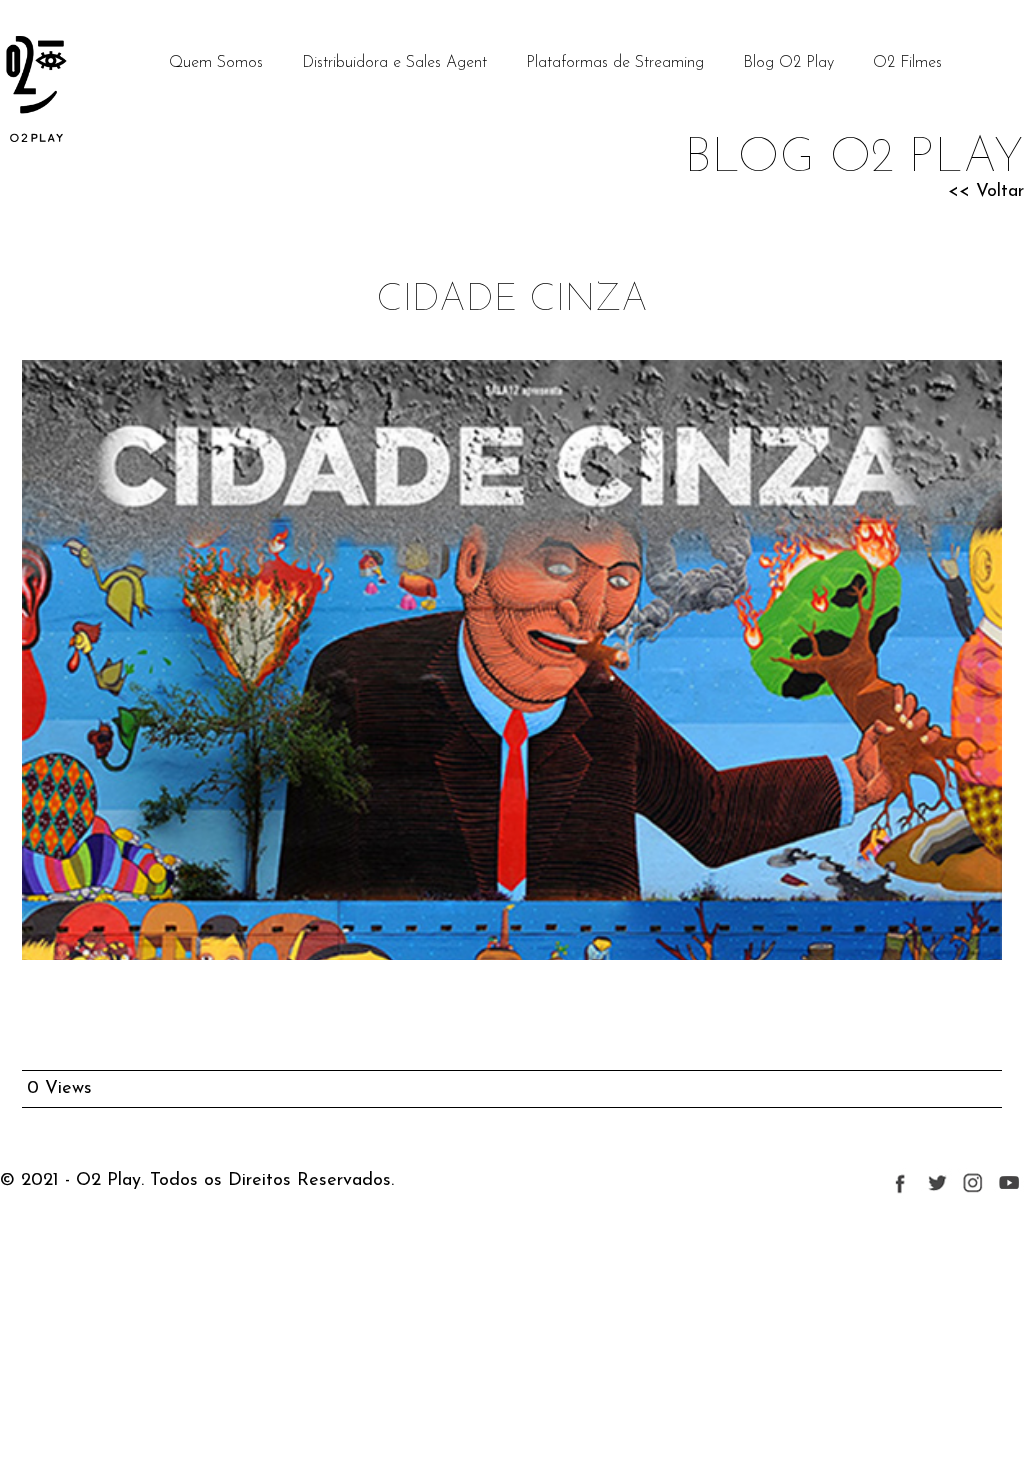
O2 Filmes (907, 63)
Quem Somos (216, 63)
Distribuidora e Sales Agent (394, 63)
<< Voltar (986, 192)
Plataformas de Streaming (615, 63)
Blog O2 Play (788, 63)
